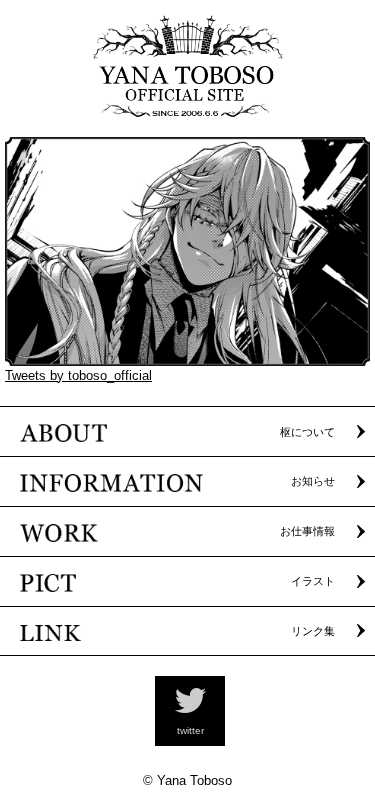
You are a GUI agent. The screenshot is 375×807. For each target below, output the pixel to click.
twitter (190, 730)
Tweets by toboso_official (78, 375)
